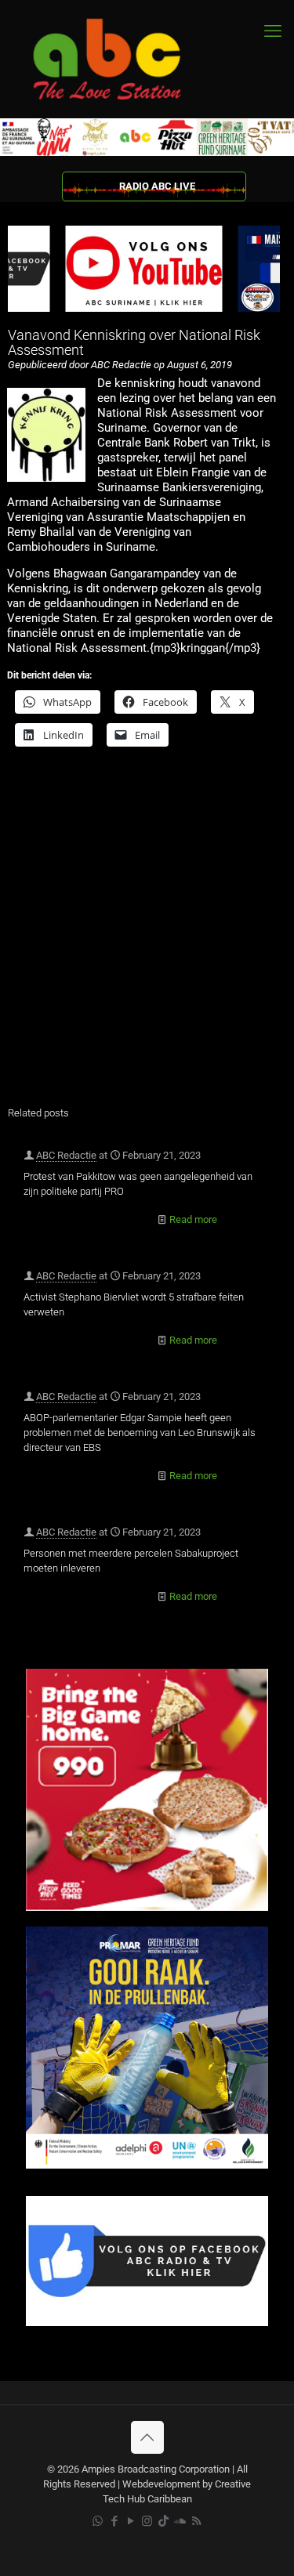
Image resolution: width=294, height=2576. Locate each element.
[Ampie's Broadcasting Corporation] (122, 59)
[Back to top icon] (147, 2437)
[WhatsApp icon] (98, 2521)
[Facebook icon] (114, 2521)
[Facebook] (147, 2323)
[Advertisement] (147, 937)
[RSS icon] (196, 2521)
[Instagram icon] (147, 2521)
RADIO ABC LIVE (157, 186)
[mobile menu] (273, 31)
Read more (193, 1219)
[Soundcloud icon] (180, 2521)
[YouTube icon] (131, 2521)
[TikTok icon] (163, 2521)
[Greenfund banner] (147, 2165)
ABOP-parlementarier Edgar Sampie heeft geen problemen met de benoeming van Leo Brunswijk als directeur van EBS (140, 1433)
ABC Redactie (66, 1155)
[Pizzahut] (147, 1907)
